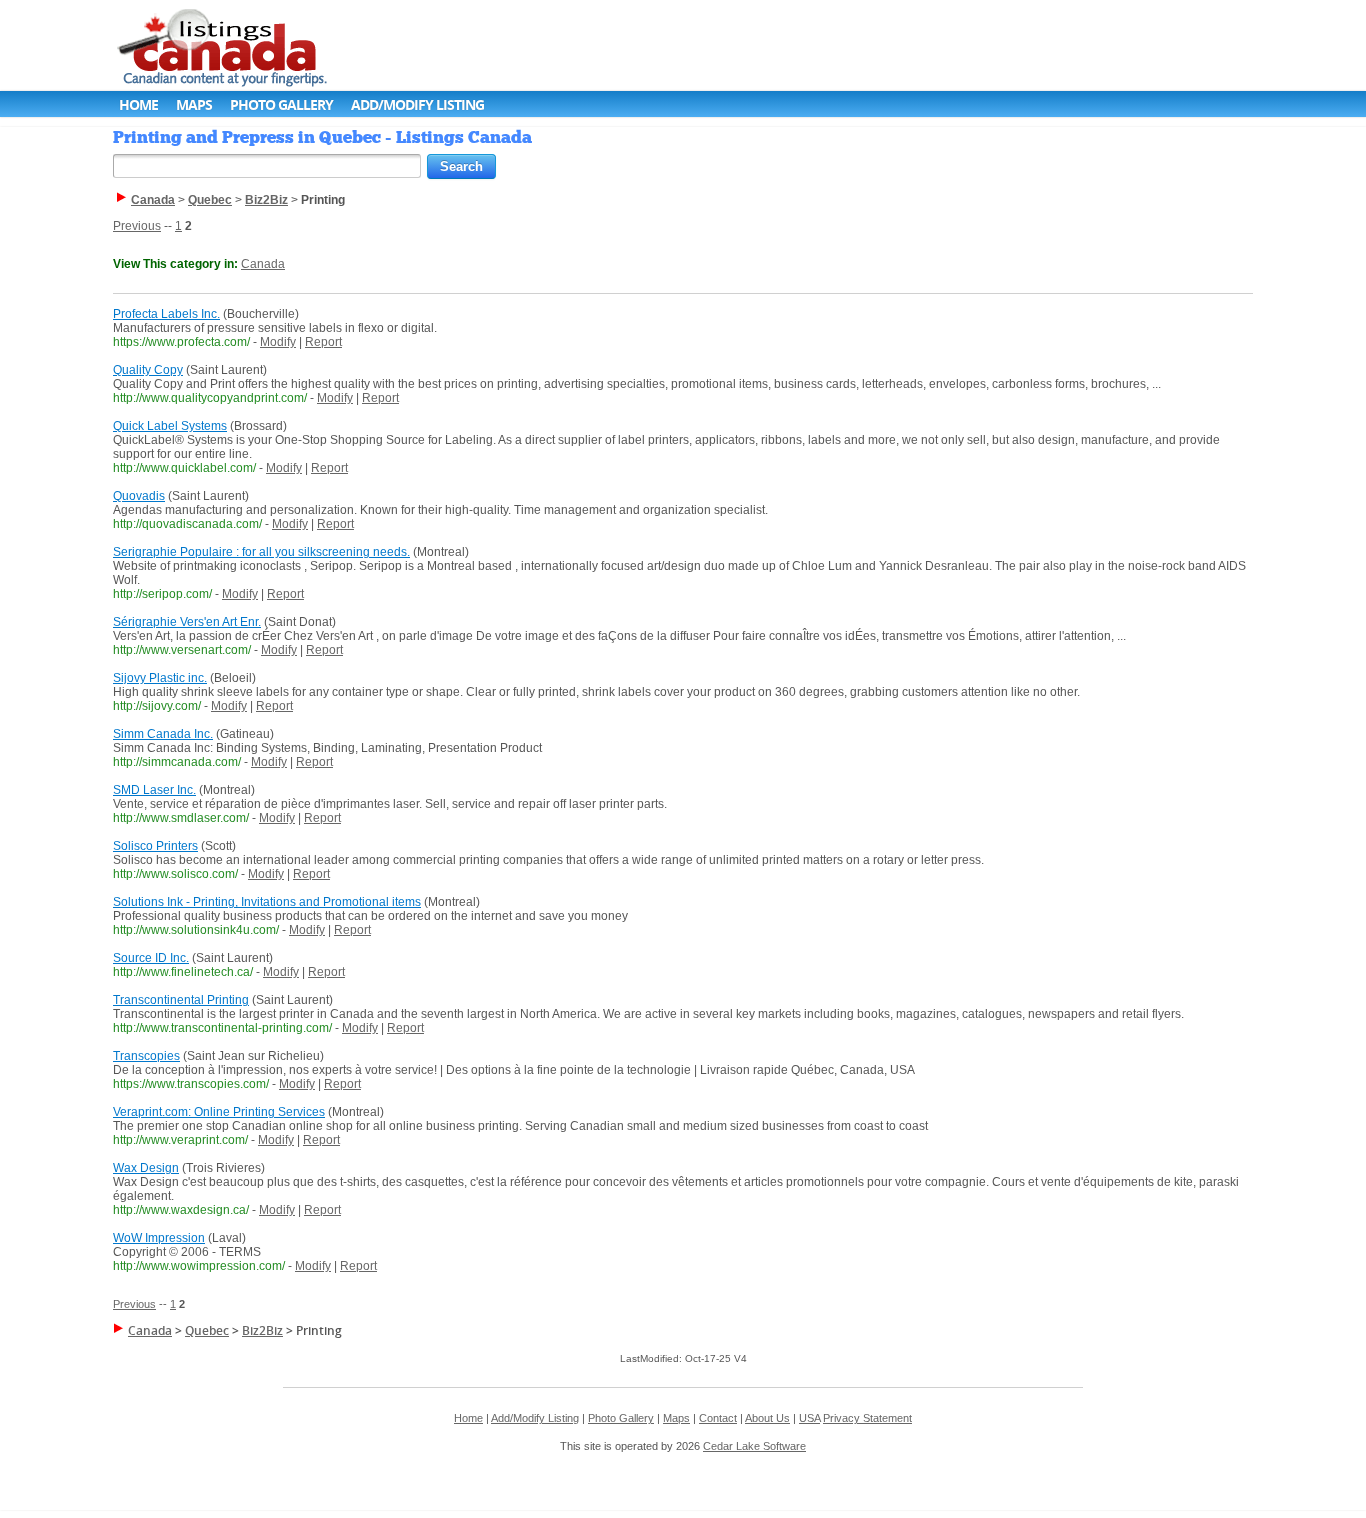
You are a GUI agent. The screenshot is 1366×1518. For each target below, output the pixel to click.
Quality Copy (148, 370)
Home (138, 104)
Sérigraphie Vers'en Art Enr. (187, 622)
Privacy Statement (867, 1418)
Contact (718, 1418)
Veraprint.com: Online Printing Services (219, 1112)
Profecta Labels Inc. (166, 314)
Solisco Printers (155, 846)
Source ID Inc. (151, 958)
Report (323, 342)
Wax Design (146, 1168)
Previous (137, 226)
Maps (194, 104)
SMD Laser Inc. (154, 790)
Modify (278, 342)
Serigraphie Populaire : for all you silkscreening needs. (261, 552)
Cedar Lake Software (754, 1446)
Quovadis (139, 496)
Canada (263, 264)
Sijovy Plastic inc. (160, 678)
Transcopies (146, 1056)
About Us (767, 1418)
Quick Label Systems (170, 426)
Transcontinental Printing (181, 1000)
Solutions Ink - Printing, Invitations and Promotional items (267, 902)
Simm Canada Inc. (163, 734)
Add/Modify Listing (417, 104)
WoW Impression (159, 1238)
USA (809, 1418)
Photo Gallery (281, 104)
